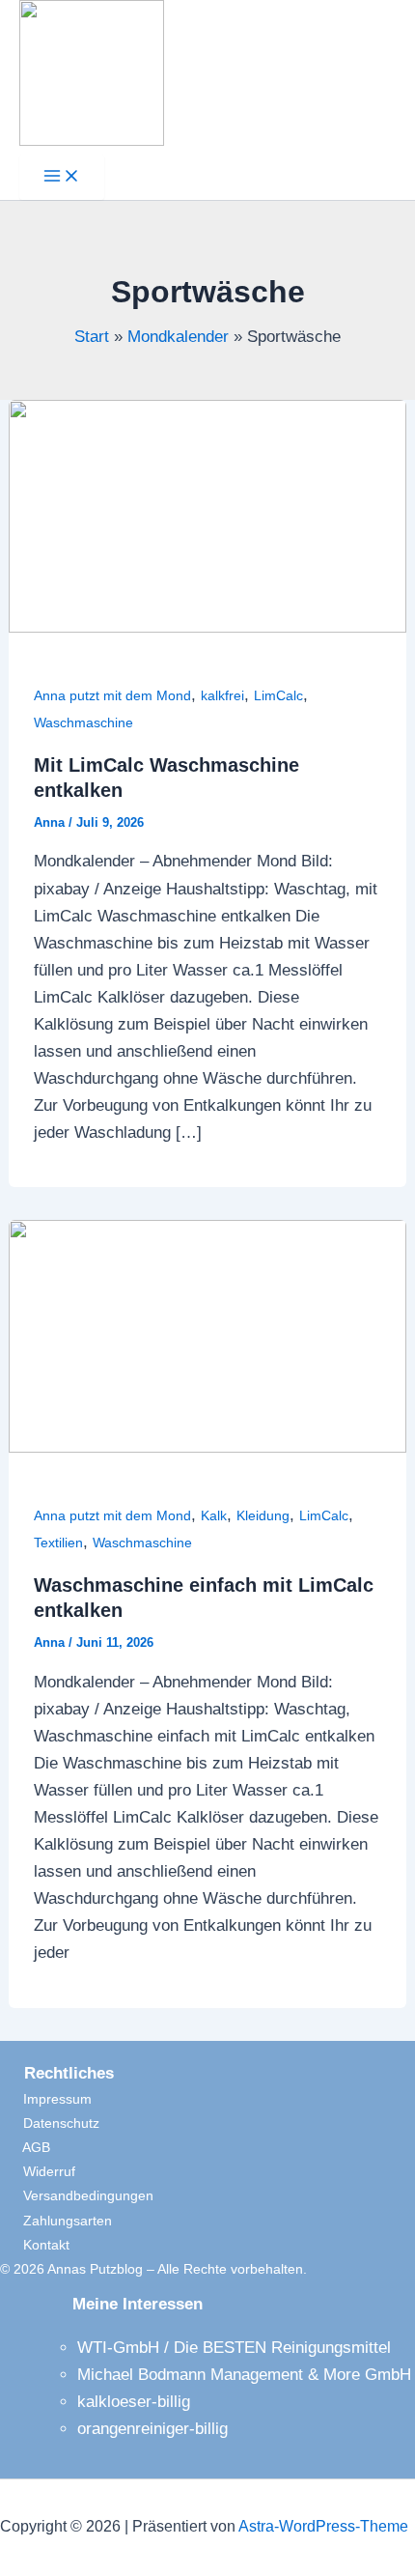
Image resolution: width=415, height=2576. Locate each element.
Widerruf (38, 2171)
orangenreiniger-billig (152, 2429)
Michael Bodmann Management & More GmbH (244, 2375)
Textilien (58, 1543)
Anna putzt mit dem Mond (112, 695)
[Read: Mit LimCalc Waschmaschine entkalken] (207, 627)
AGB (25, 2147)
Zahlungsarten (56, 2221)
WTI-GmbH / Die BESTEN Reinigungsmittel (234, 2348)
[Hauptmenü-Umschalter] (62, 177)
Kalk (214, 1515)
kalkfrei (222, 695)
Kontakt (35, 2245)
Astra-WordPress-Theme (323, 2526)
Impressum (46, 2099)
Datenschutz (50, 2123)
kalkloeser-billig (134, 2402)
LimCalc (278, 695)
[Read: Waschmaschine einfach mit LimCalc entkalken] (207, 1447)
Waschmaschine (83, 722)
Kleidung (263, 1515)
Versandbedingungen (77, 2195)
